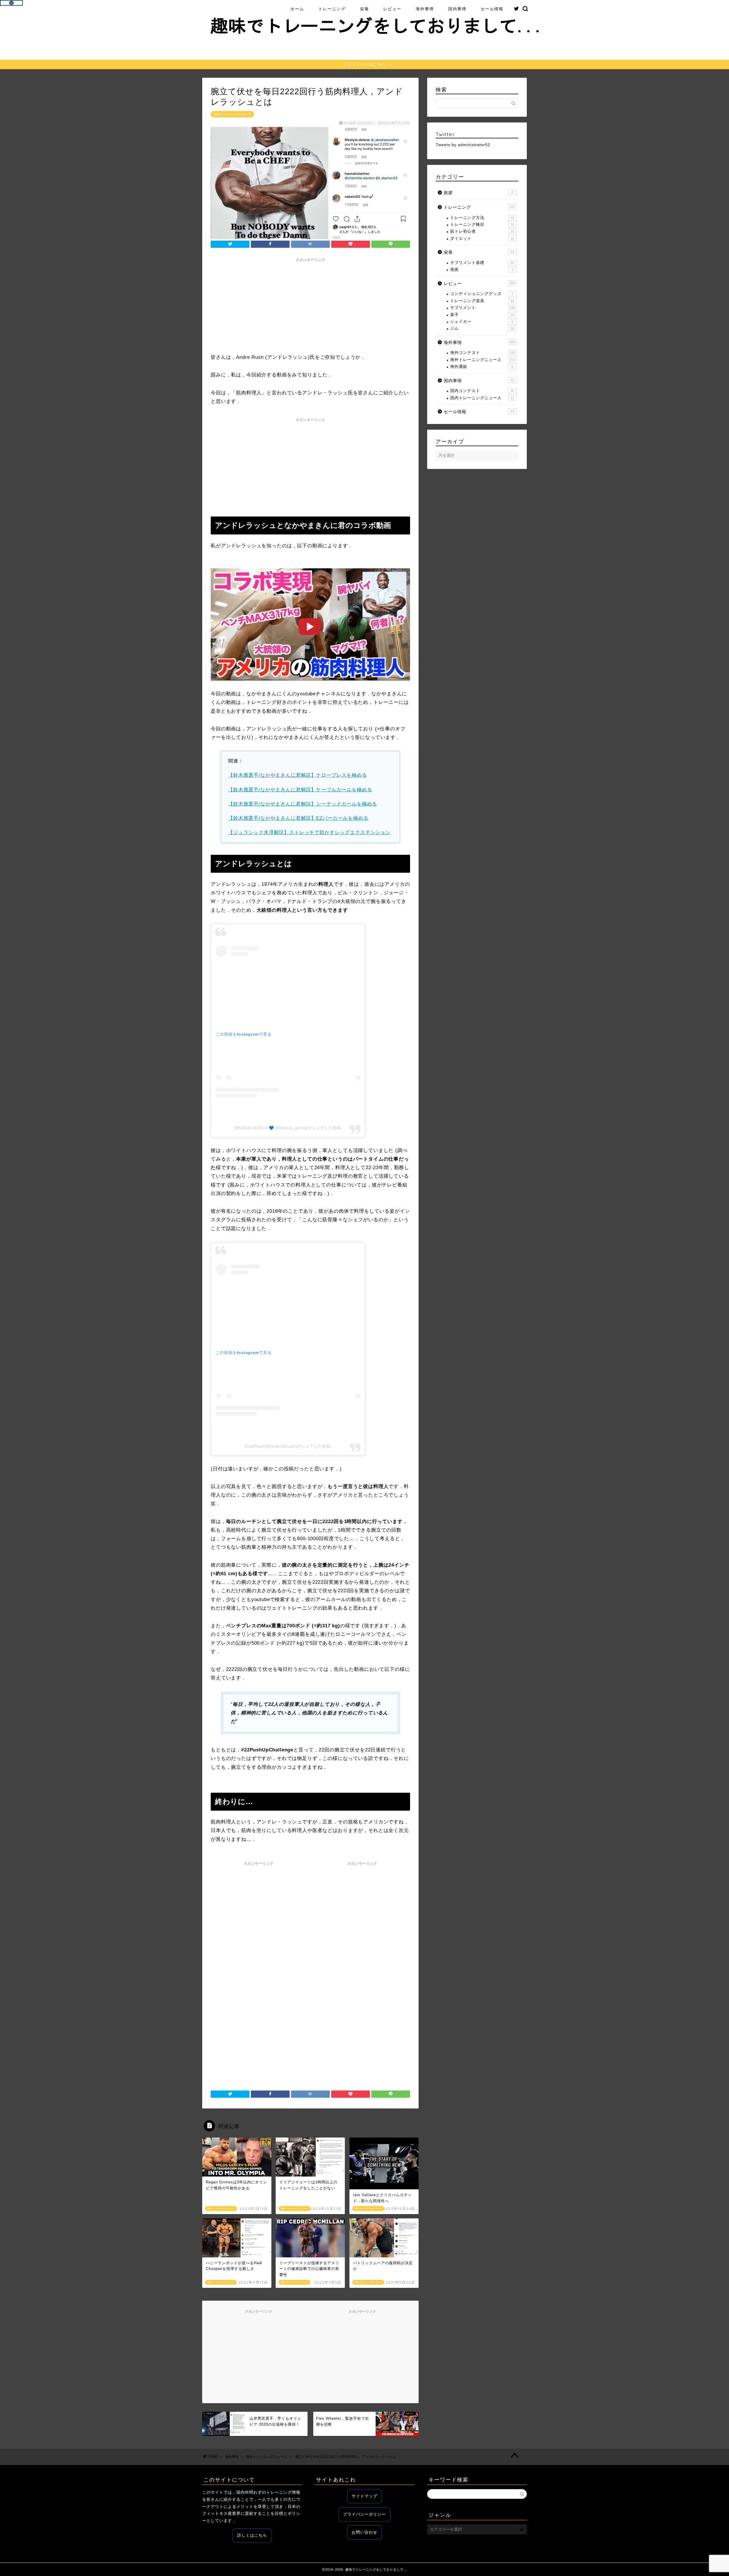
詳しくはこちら (252, 2535)
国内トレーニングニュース (482, 398)
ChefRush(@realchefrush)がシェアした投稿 (288, 1446)
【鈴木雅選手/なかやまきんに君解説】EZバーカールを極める (298, 818)
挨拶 (478, 193)
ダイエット (482, 238)
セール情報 (492, 9)
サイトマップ (364, 2496)
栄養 (364, 9)
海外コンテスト (483, 353)
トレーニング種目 (482, 225)
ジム (482, 328)
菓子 (482, 315)
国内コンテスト (482, 391)
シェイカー (482, 322)
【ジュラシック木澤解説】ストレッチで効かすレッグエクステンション (309, 832)
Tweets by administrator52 (463, 145)
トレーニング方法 (482, 218)
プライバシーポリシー (364, 2514)
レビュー (392, 9)
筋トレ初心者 (482, 231)
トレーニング (332, 9)
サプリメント (483, 308)
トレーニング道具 (482, 301)
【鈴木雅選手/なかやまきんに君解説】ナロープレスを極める (298, 775)
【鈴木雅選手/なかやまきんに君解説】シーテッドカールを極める (303, 804)
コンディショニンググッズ (482, 294)
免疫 (482, 270)
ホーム (297, 9)
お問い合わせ (364, 2532)
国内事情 (457, 9)
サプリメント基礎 (482, 263)
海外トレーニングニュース (232, 114)
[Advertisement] (310, 305)
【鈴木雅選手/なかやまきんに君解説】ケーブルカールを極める (300, 790)
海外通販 (482, 367)
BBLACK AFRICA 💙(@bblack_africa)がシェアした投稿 (288, 1128)
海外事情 (425, 9)
